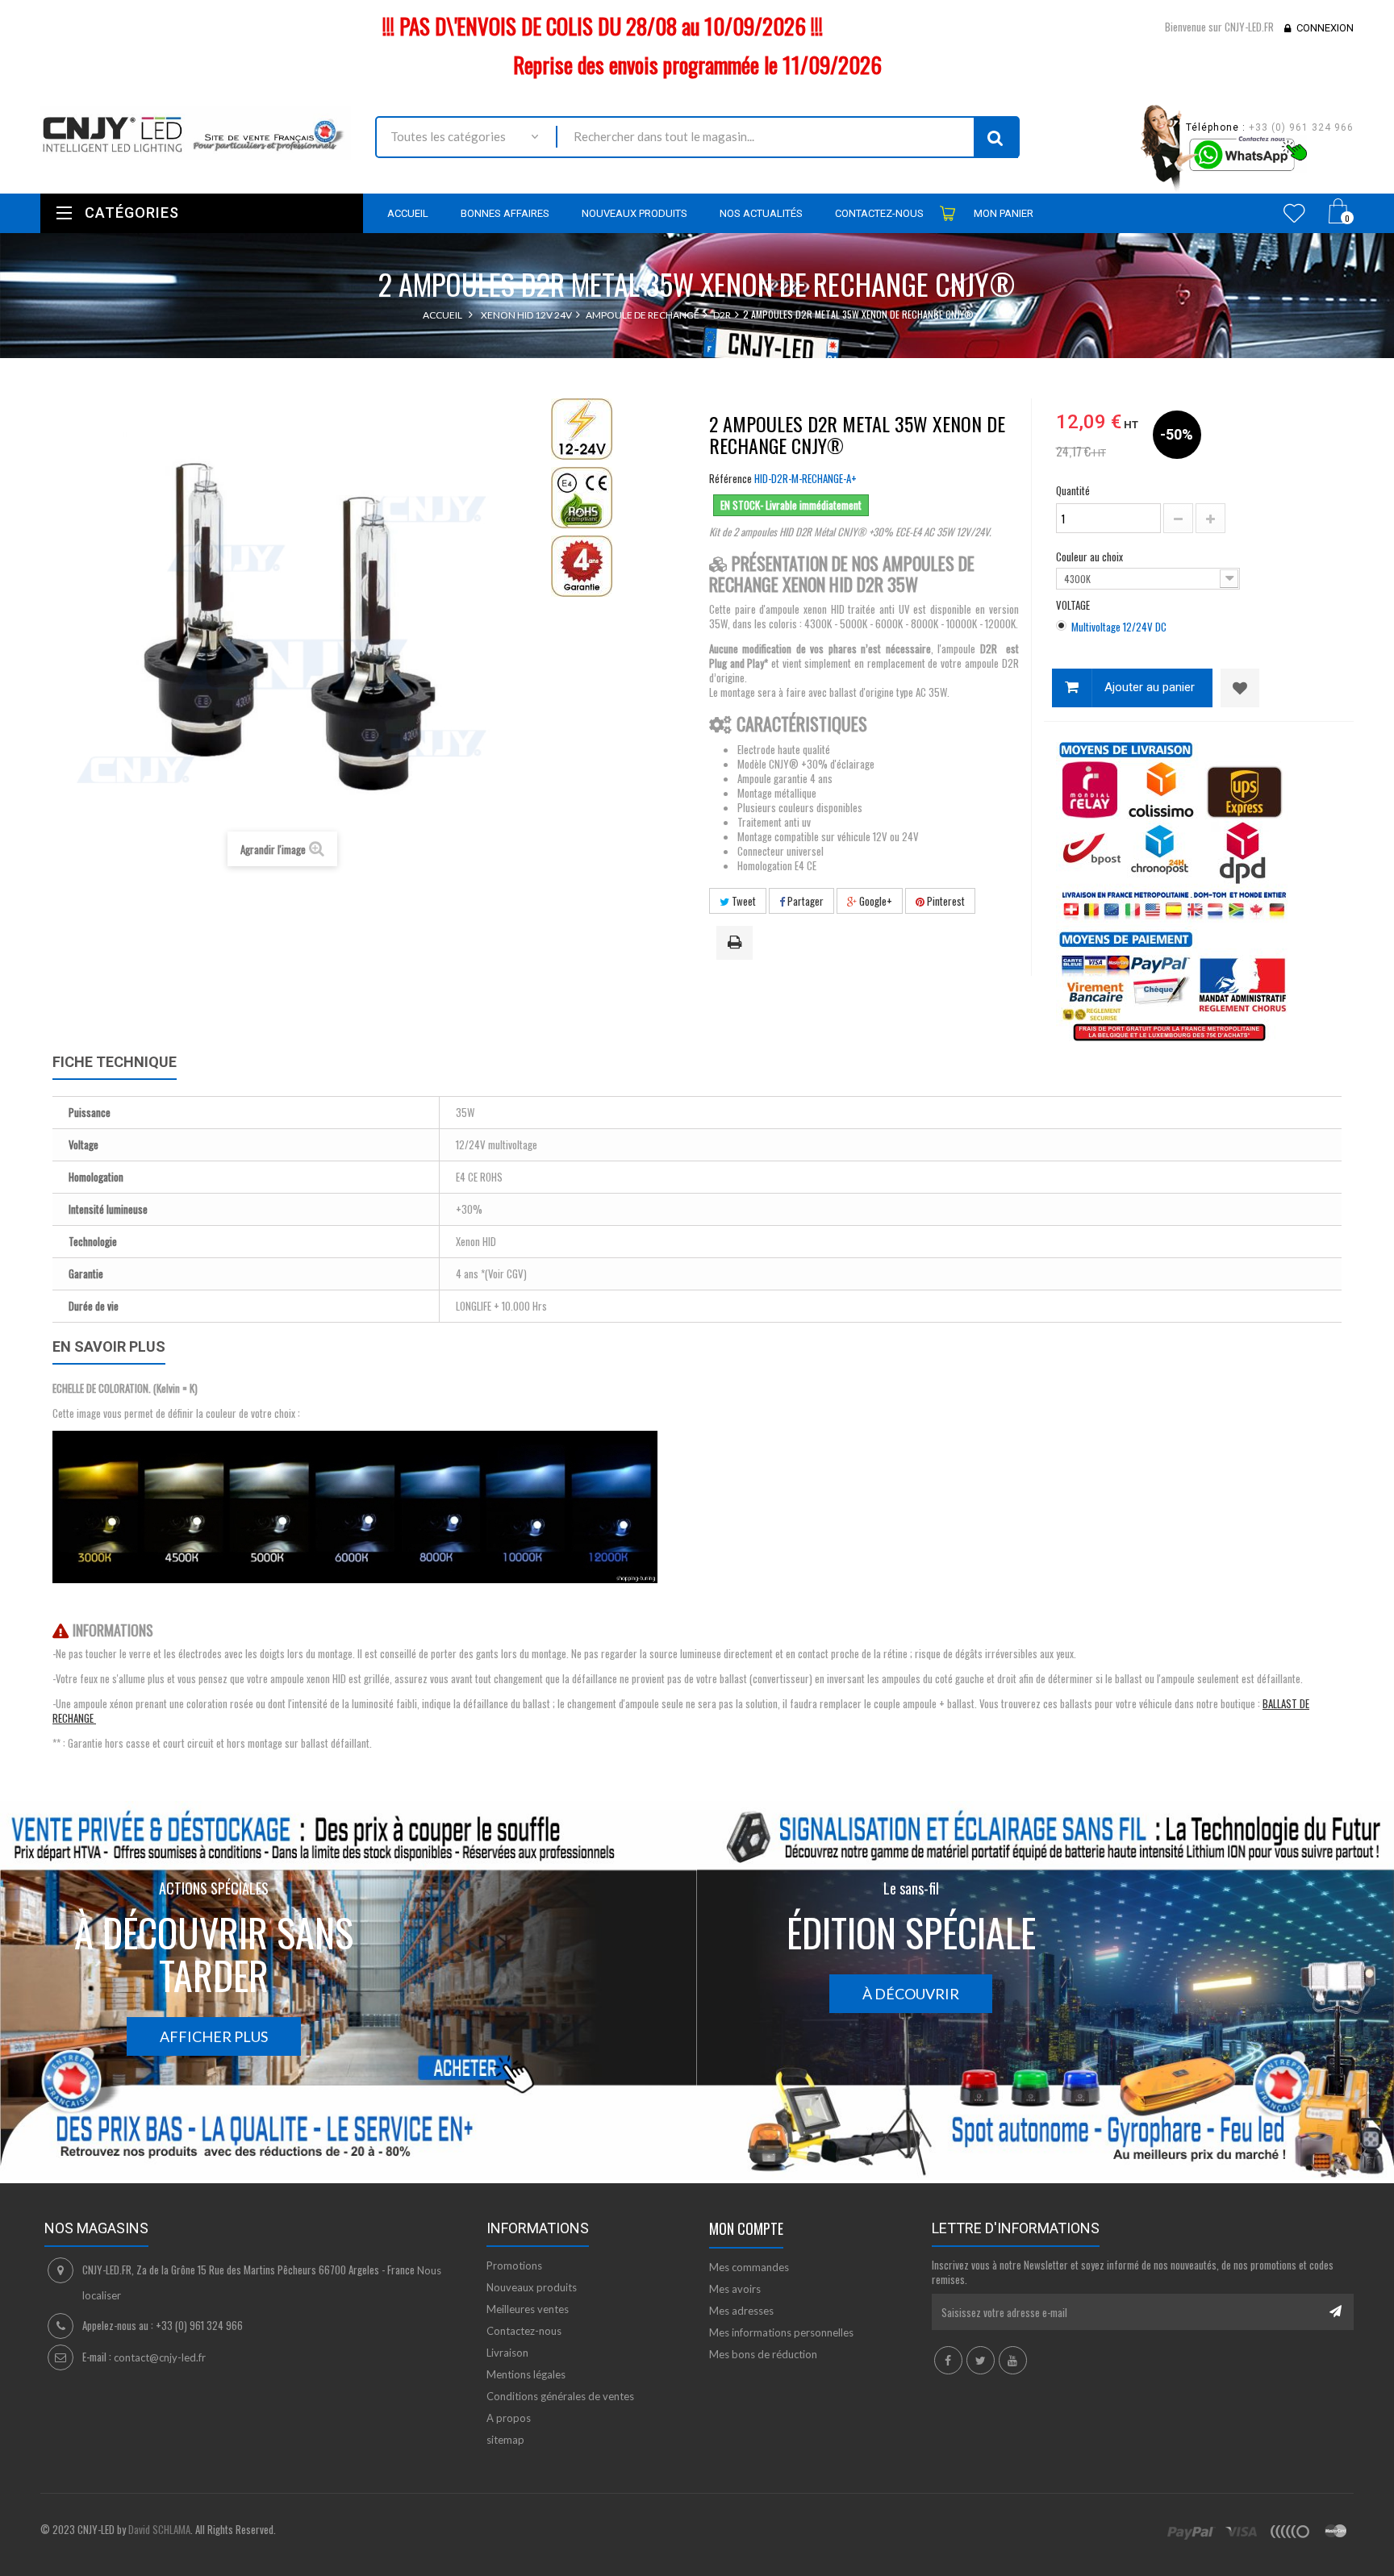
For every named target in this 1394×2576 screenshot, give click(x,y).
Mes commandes (749, 2267)
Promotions (514, 2265)
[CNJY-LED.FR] (196, 132)
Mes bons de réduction (763, 2354)
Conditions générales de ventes (560, 2396)
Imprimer (737, 944)
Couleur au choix (1091, 556)
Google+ (874, 901)
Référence (730, 478)
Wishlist (1294, 213)
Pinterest (945, 901)
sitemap (505, 2440)
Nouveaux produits (532, 2287)
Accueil (442, 315)
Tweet (743, 901)
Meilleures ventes (528, 2309)
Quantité (1073, 490)
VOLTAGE (1074, 605)
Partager (804, 901)
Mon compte (746, 2228)
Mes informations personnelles (781, 2332)
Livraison (507, 2353)
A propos (509, 2418)
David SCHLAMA (159, 2529)
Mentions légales (526, 2374)
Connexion (1325, 28)
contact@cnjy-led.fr (160, 2357)
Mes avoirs (735, 2289)
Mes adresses (741, 2311)
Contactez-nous (524, 2331)
